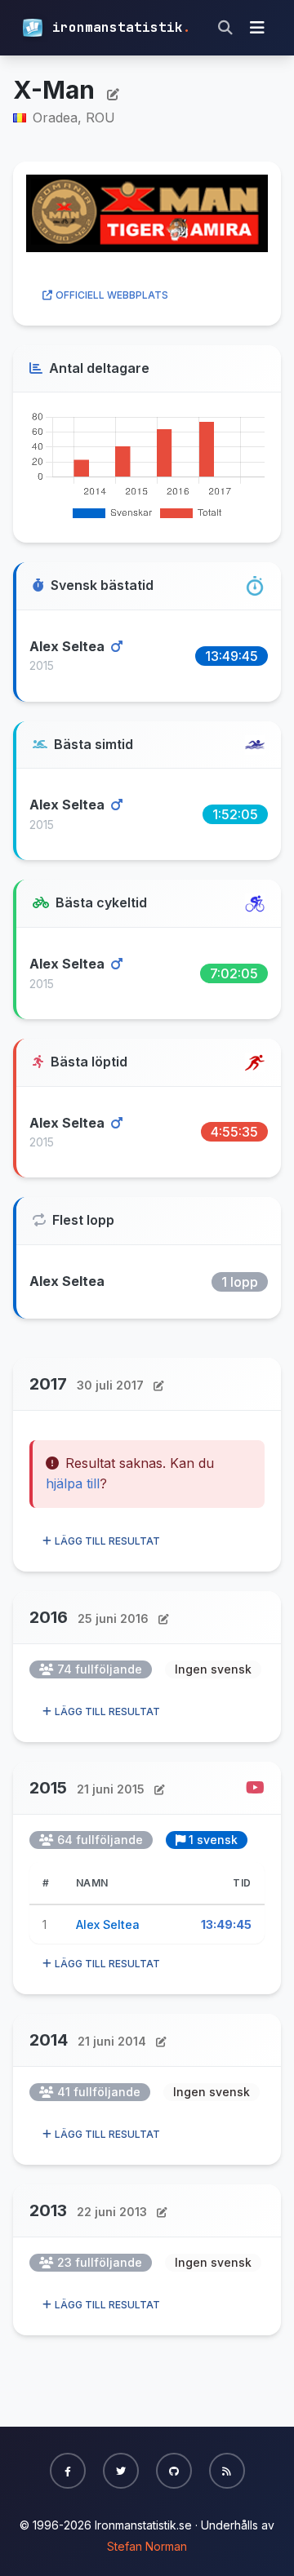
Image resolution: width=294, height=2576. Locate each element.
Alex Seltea (69, 646)
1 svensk (213, 1840)
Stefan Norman (147, 2546)
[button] (68, 2471)
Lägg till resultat (107, 1541)
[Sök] (225, 28)
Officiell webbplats (112, 295)
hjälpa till (73, 1483)
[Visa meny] (257, 28)
